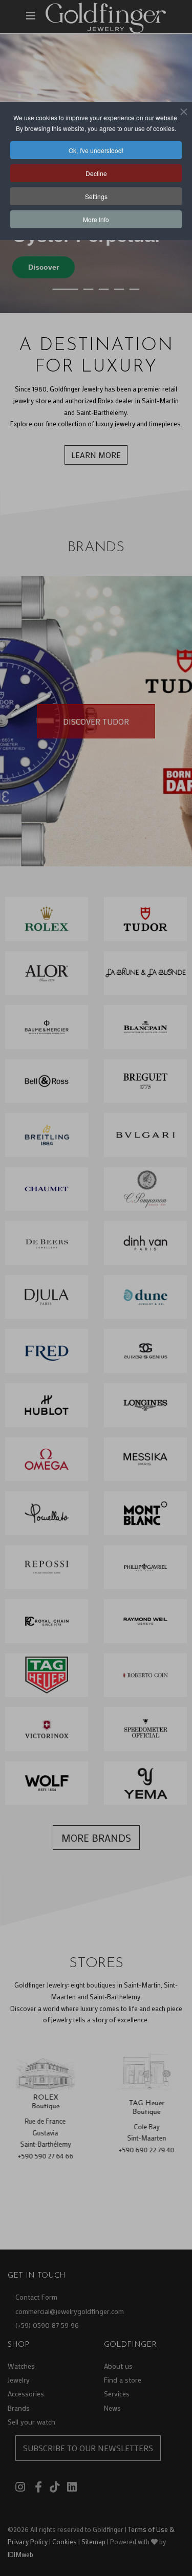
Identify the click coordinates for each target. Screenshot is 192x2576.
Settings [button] (96, 196)
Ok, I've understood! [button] (96, 150)
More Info (96, 219)
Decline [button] (96, 173)
